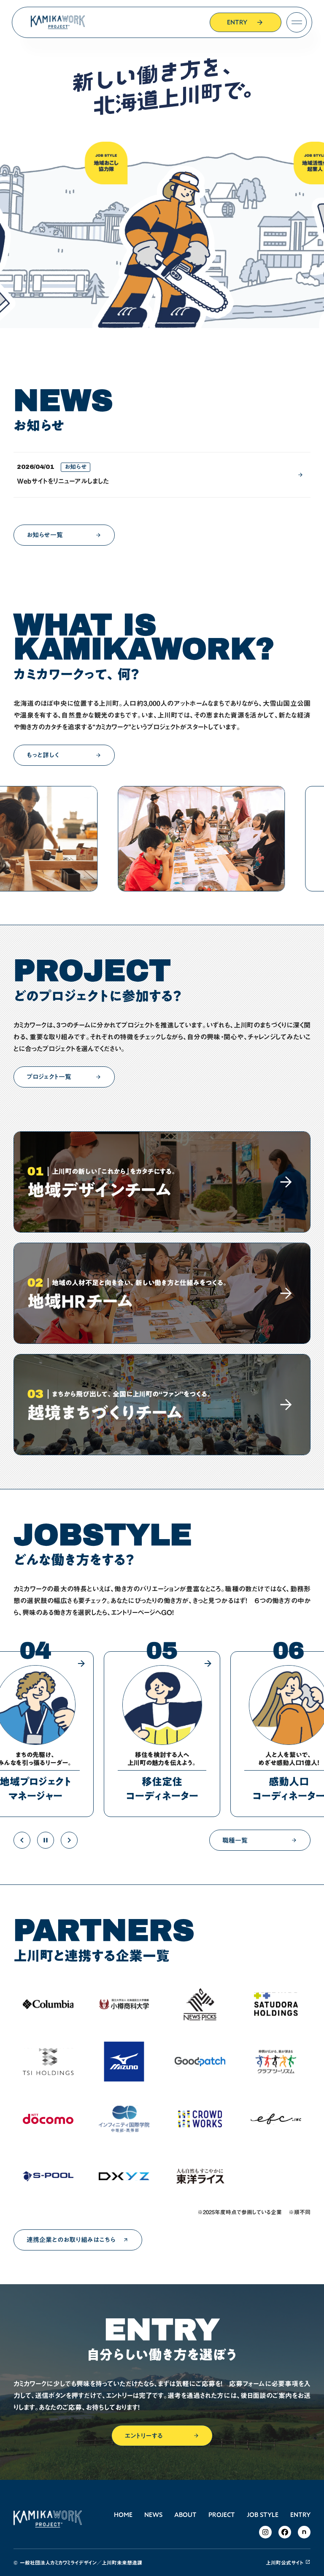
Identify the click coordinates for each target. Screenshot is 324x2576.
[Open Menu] (297, 22)
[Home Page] (58, 22)
